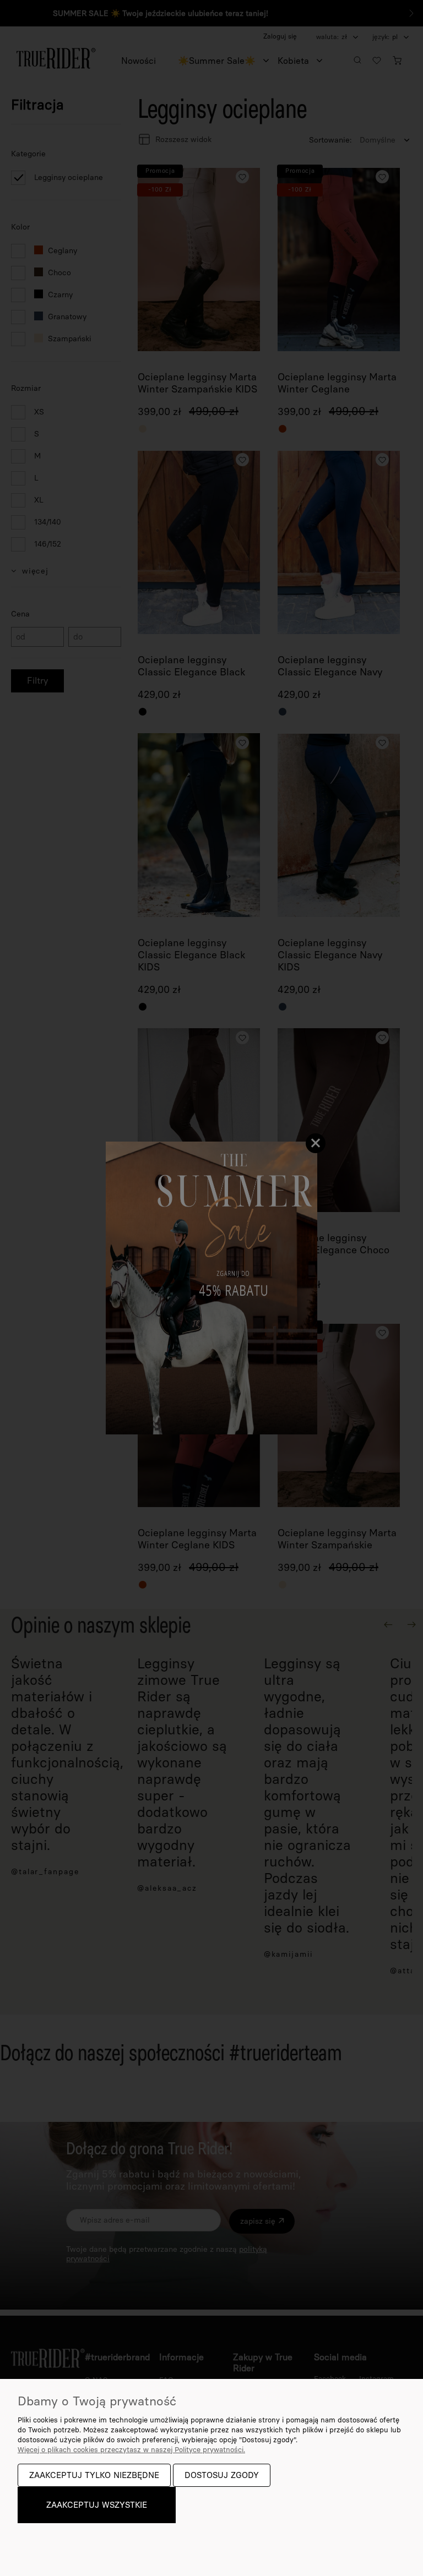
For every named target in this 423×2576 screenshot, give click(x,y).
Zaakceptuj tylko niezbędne (94, 2475)
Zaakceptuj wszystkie (97, 2505)
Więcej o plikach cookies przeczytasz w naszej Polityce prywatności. (131, 2450)
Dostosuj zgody (222, 2475)
